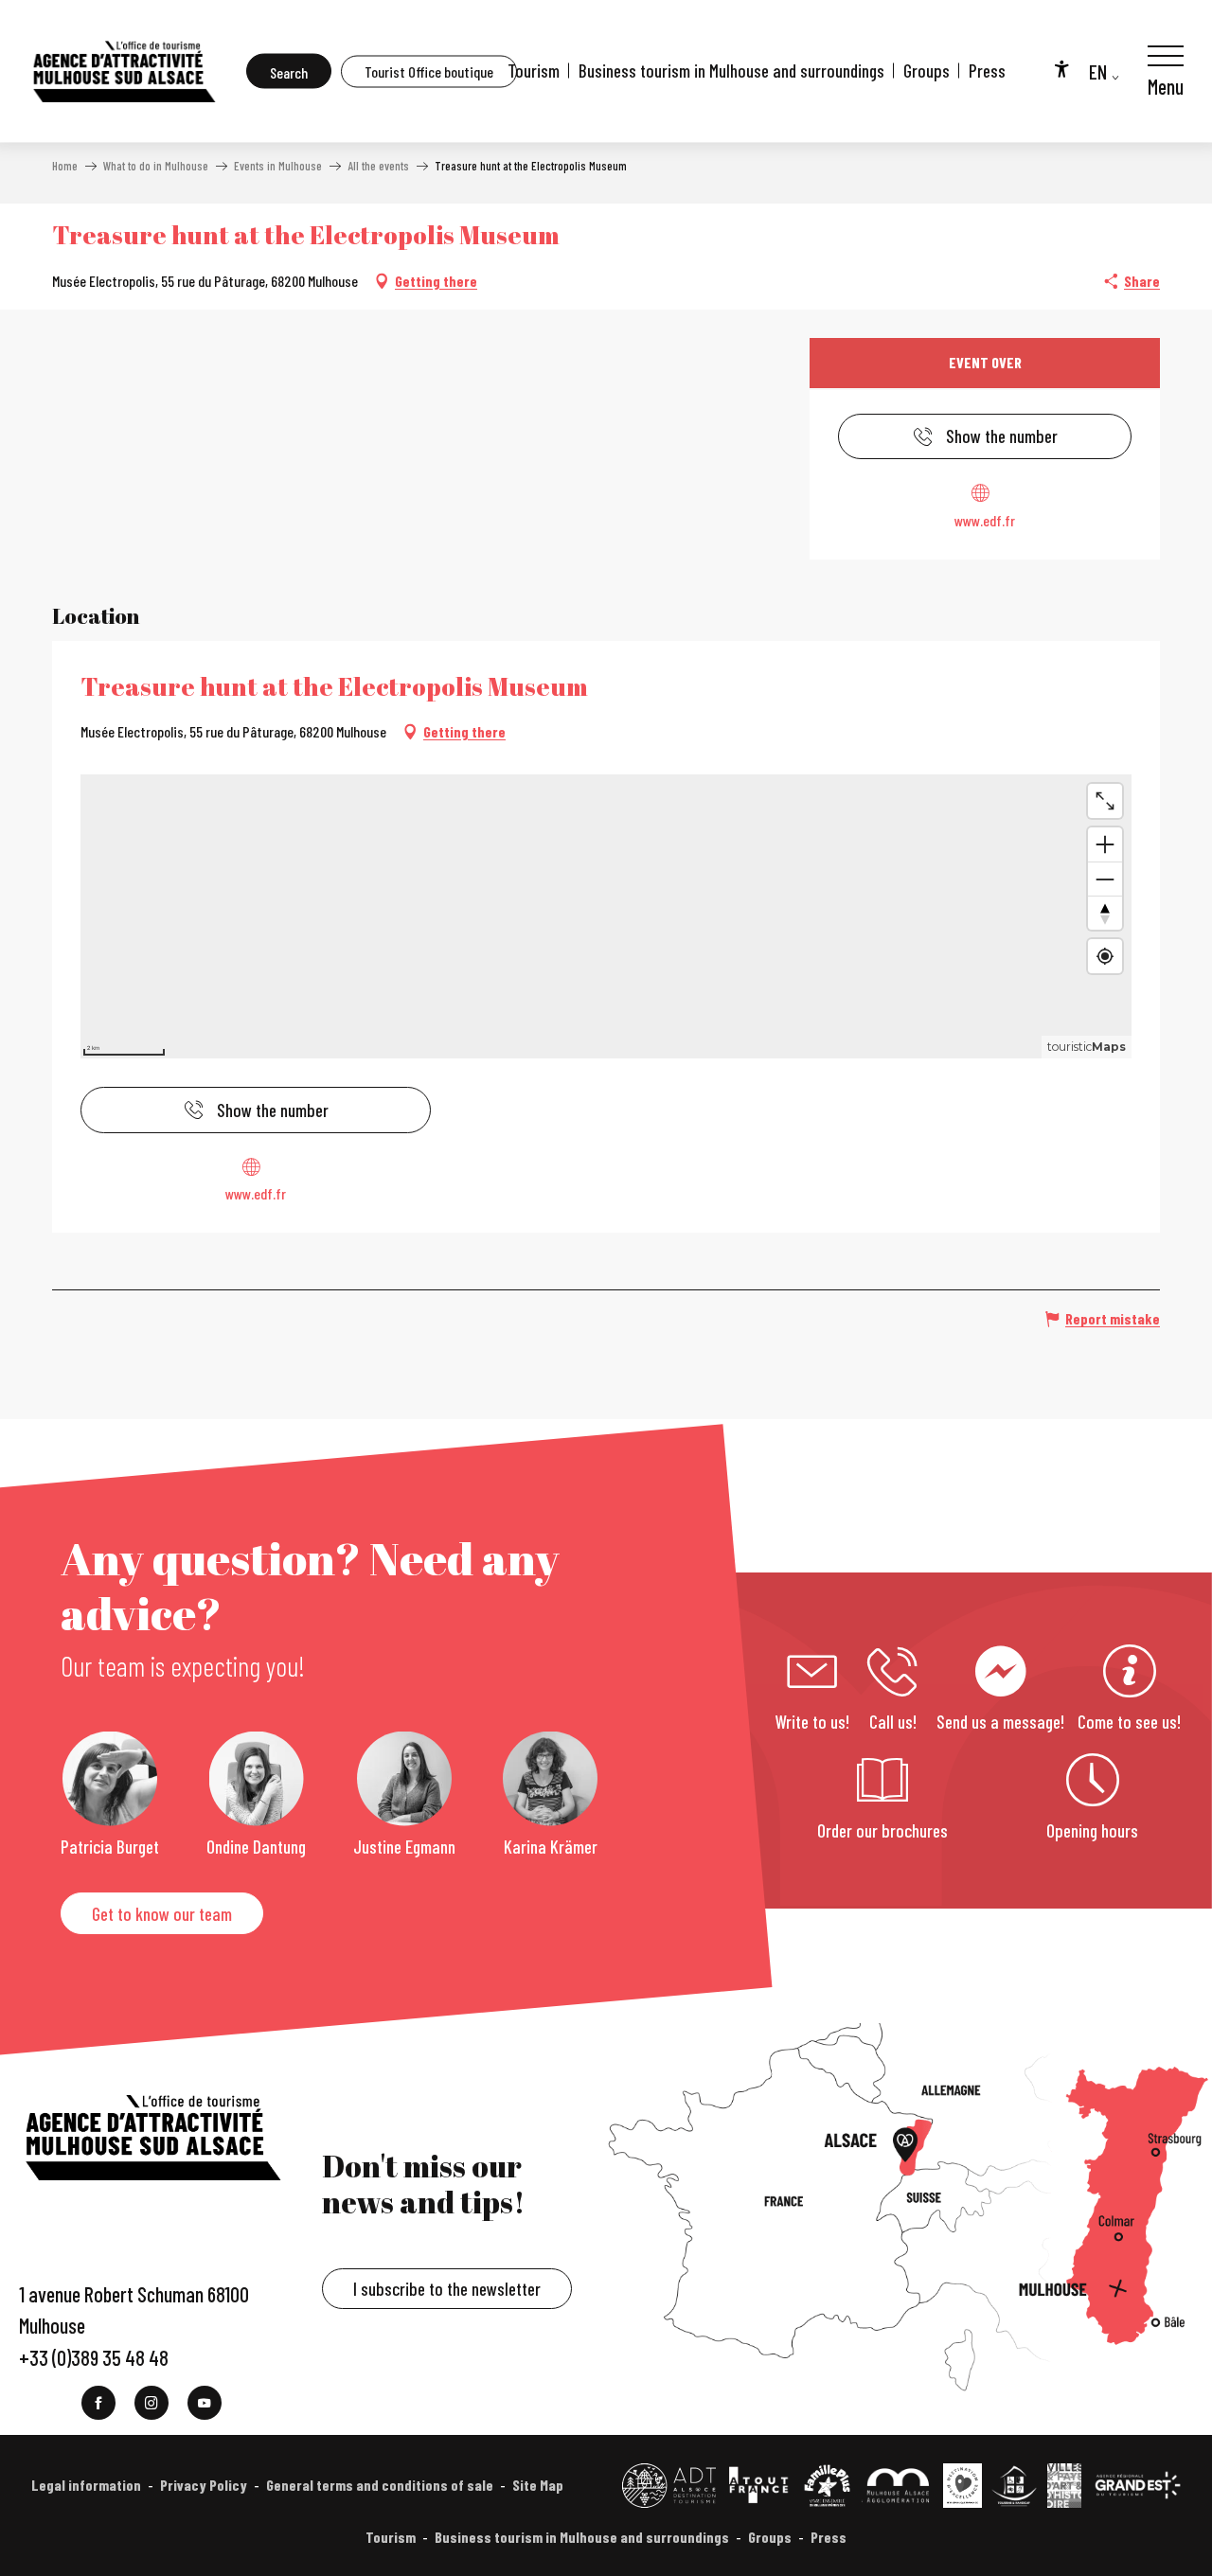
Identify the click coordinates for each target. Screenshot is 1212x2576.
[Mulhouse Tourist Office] (123, 71)
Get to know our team (162, 1914)
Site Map (538, 2485)
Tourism (534, 71)
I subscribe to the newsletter (447, 2289)
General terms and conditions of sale (380, 2485)
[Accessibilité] (1061, 68)
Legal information (86, 2485)
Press (987, 71)
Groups (927, 71)
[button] (289, 71)
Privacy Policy (204, 2485)
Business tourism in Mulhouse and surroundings (731, 71)
